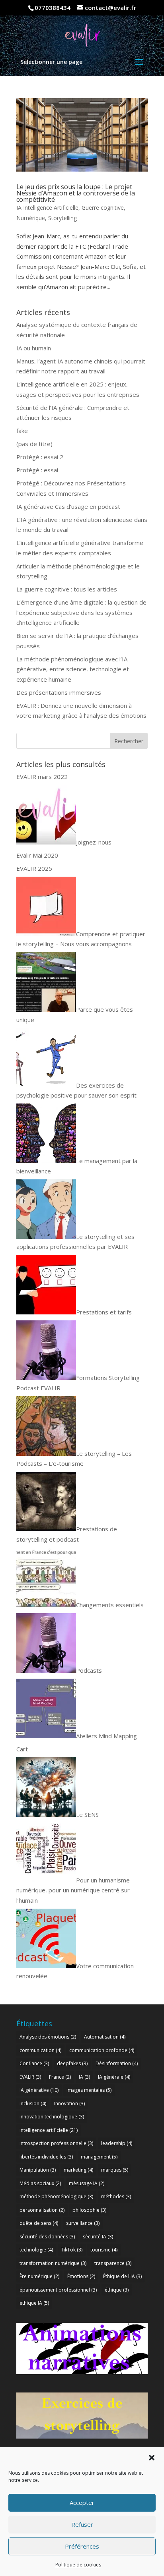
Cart (22, 1749)
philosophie (89, 2210)
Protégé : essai (37, 470)
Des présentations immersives (59, 692)
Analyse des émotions (48, 2037)
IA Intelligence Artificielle (47, 208)
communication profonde (102, 2050)
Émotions (81, 2276)
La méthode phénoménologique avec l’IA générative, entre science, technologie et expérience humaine (73, 669)
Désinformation (117, 2063)
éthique (117, 2290)
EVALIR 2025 (34, 868)
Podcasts (89, 1670)
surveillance (83, 2223)
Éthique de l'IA (122, 2276)
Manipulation (38, 2170)
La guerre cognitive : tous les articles (67, 589)
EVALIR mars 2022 (42, 777)
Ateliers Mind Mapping (106, 1736)
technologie (36, 2250)
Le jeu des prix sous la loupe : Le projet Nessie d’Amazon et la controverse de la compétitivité (76, 193)
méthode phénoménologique (56, 2196)
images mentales (89, 2090)
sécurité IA (98, 2237)
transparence (113, 2263)
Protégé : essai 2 (40, 457)
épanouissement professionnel (58, 2290)
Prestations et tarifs (104, 1312)
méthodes (116, 2196)
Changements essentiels (110, 1605)
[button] (152, 2458)
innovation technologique (52, 2117)
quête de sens (39, 2223)
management (99, 2157)
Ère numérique (39, 2276)
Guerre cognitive (103, 208)
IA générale (114, 2077)
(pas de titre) (34, 444)
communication (40, 2050)
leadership (117, 2143)
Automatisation (105, 2037)
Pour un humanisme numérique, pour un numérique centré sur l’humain (73, 1890)
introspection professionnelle (56, 2143)
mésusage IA (87, 2183)
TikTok (72, 2250)
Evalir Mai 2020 (37, 855)
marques (115, 2170)
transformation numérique (53, 2263)
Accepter (82, 2503)
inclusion (33, 2104)
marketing (78, 2170)
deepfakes (72, 2063)
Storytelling (62, 218)
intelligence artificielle (49, 2130)
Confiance (34, 2063)
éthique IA (34, 2303)
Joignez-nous (94, 842)
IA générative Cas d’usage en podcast (68, 506)
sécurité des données (47, 2237)
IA (84, 2077)
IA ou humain (34, 348)
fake (22, 431)
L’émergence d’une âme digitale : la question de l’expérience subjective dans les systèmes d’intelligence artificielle (81, 612)
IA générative (39, 2090)
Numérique (31, 218)
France (60, 2077)
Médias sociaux (40, 2183)
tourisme (104, 2250)
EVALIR (30, 2077)
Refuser (82, 2524)
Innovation (69, 2104)
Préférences (82, 2546)
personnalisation (42, 2210)
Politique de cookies (78, 2565)
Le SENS (87, 1815)
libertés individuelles (46, 2157)
